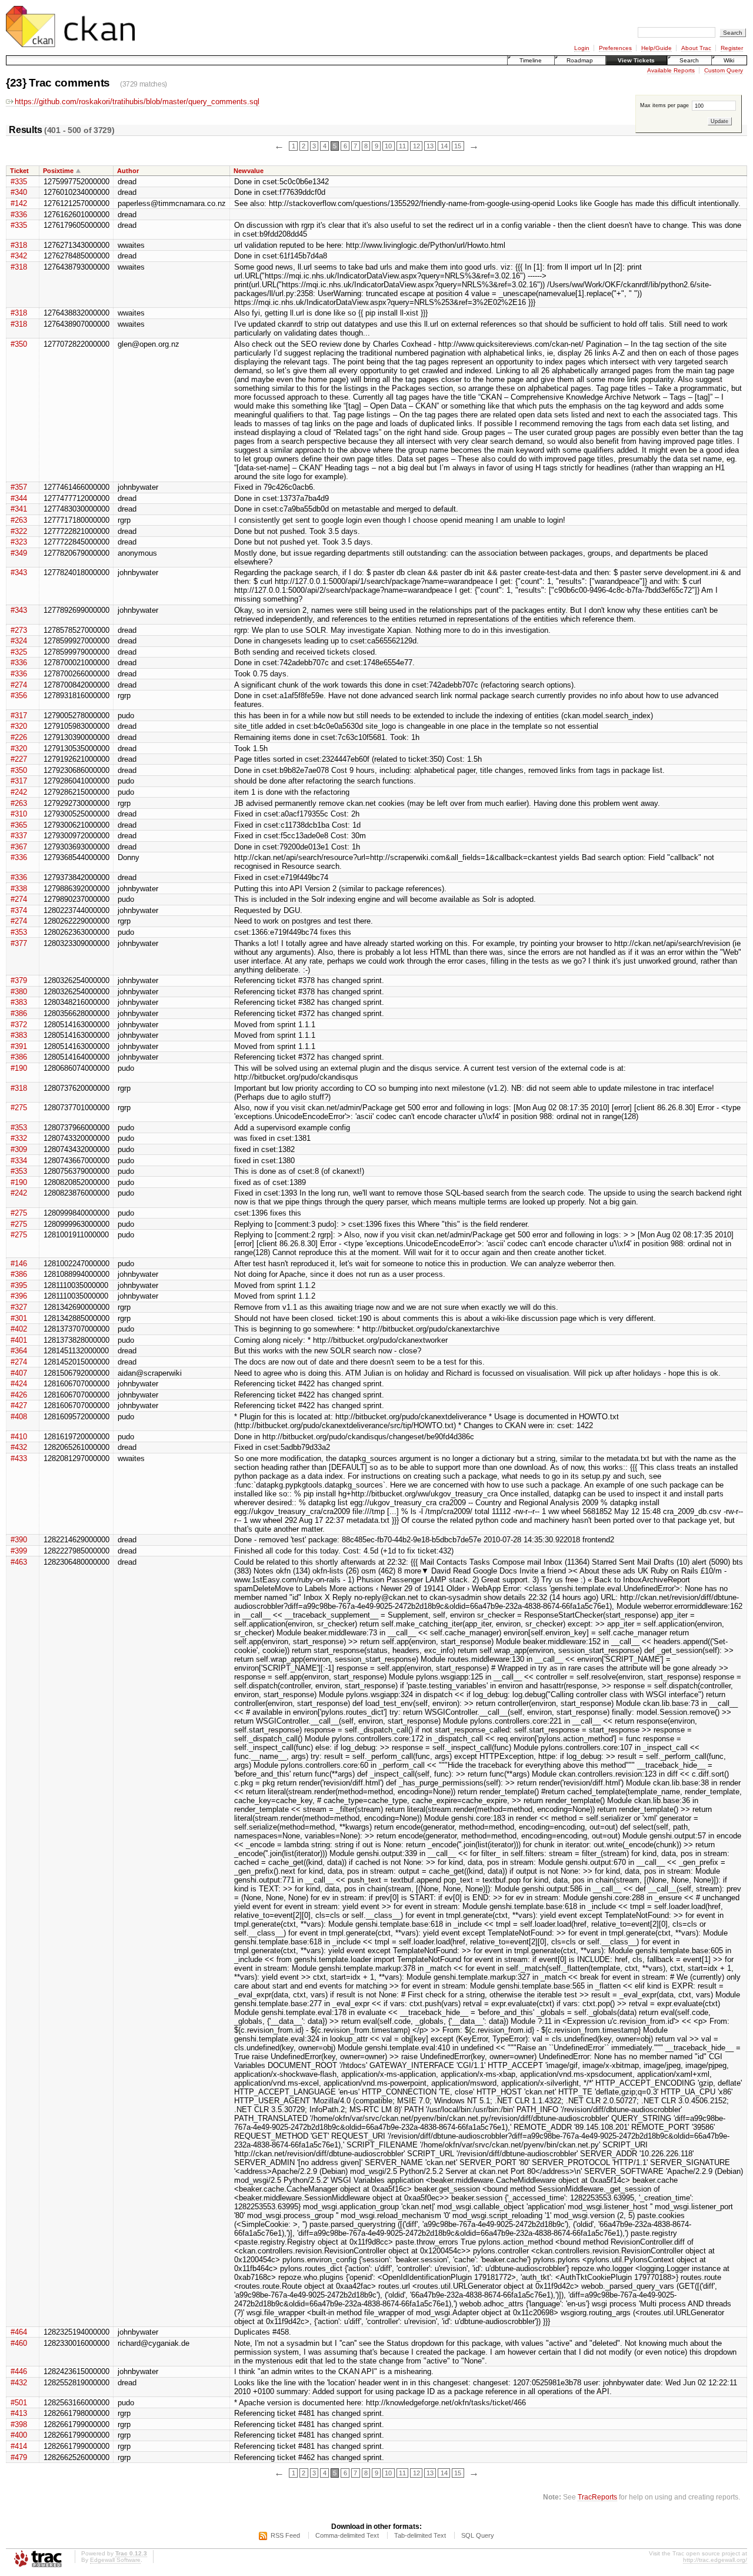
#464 (19, 2332)
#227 (19, 759)
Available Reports (671, 70)
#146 (19, 1264)
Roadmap (580, 60)
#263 (19, 520)
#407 (19, 1373)
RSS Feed (285, 2535)
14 (444, 146)
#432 (19, 1447)
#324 (19, 641)
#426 (19, 1395)
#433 (19, 1458)
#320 (19, 726)
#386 (19, 1013)
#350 (19, 344)
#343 (19, 572)
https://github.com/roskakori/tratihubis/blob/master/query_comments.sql (137, 102)
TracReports (597, 2497)
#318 (19, 245)
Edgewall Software (115, 2560)
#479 (19, 2457)
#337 (19, 836)
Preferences (615, 48)
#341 (19, 509)
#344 (19, 498)
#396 (19, 1296)
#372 (19, 1025)
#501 (19, 2403)
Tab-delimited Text (420, 2535)
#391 (19, 1046)
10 (388, 146)
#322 (19, 531)
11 (402, 146)
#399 (19, 1551)
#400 (19, 2435)
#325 (19, 652)
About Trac (696, 48)
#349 (19, 553)
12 (417, 146)
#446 (19, 2371)
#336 (19, 215)
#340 (19, 192)
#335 (19, 182)
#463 (19, 1562)
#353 (19, 932)
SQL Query (478, 2535)
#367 (19, 847)
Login (582, 48)
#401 (19, 1340)
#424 (19, 1384)
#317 (19, 716)
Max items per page (665, 105)
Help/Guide (657, 48)
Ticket (19, 171)
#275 (19, 1108)
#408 (19, 1417)
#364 (19, 1351)
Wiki (729, 60)
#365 (19, 825)
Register (732, 48)
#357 (19, 487)
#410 (19, 1437)
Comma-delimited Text (347, 2535)
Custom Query (724, 70)
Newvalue (249, 171)
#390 (19, 1540)
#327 (19, 1307)
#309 (19, 1149)
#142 (19, 203)
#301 (19, 1318)
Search (689, 60)
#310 (19, 814)
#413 (19, 2413)
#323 (19, 542)
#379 (19, 980)
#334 (19, 1161)
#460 (19, 2343)
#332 (19, 1138)
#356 (19, 696)
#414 (19, 2446)
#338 (19, 889)
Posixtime (58, 171)
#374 (19, 910)
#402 (19, 1329)
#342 (19, 256)
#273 (19, 630)
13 (430, 146)
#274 (19, 685)
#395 (19, 1285)
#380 (19, 992)
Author (128, 171)
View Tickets (636, 60)
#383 (19, 1002)
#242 (19, 792)
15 (458, 146)
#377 (19, 943)
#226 (19, 737)
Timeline (531, 60)
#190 (19, 1068)
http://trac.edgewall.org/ (715, 2560)
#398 (19, 2424)
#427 (19, 1405)
